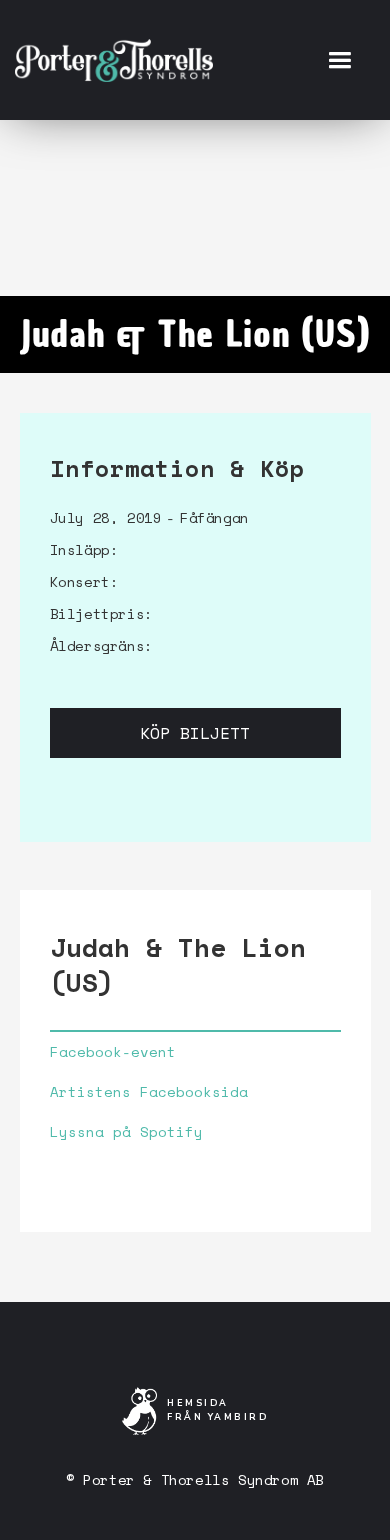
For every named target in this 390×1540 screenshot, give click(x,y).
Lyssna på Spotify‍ (126, 1132)
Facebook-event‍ (113, 1052)
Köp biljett (195, 733)
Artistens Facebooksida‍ (149, 1092)
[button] (339, 60)
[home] (114, 60)
